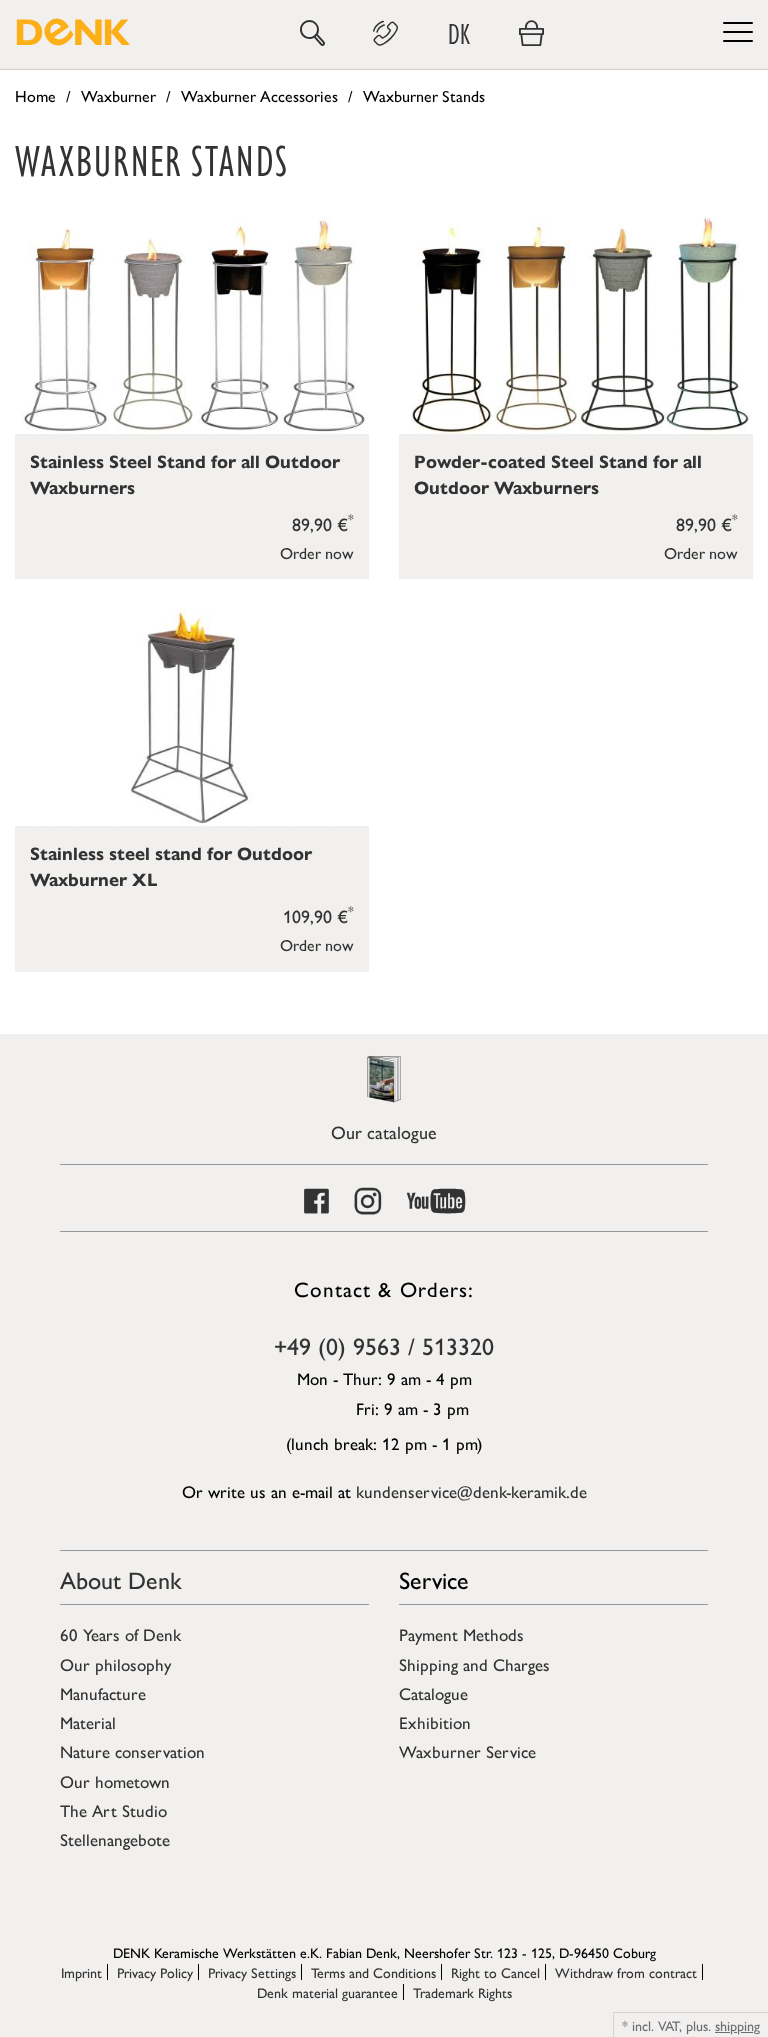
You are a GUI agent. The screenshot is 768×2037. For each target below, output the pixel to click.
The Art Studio (113, 1810)
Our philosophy (115, 1664)
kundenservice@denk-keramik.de (471, 1491)
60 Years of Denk (120, 1634)
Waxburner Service (467, 1751)
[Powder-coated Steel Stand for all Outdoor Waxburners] (576, 325)
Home (35, 95)
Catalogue (433, 1693)
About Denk (121, 1579)
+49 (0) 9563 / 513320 (384, 1345)
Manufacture (103, 1693)
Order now (317, 552)
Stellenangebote (115, 1839)
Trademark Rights (462, 1992)
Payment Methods (461, 1634)
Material (88, 1722)
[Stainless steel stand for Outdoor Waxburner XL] (192, 717)
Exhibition (435, 1722)
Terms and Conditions (373, 1972)
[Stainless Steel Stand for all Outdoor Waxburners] (192, 325)
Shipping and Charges (474, 1664)
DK (459, 33)
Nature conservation (132, 1751)
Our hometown (115, 1781)
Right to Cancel (495, 1972)
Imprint (81, 1972)
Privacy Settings (252, 1972)
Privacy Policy (155, 1972)
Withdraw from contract (626, 1972)
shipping (737, 2025)
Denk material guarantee (327, 1992)
